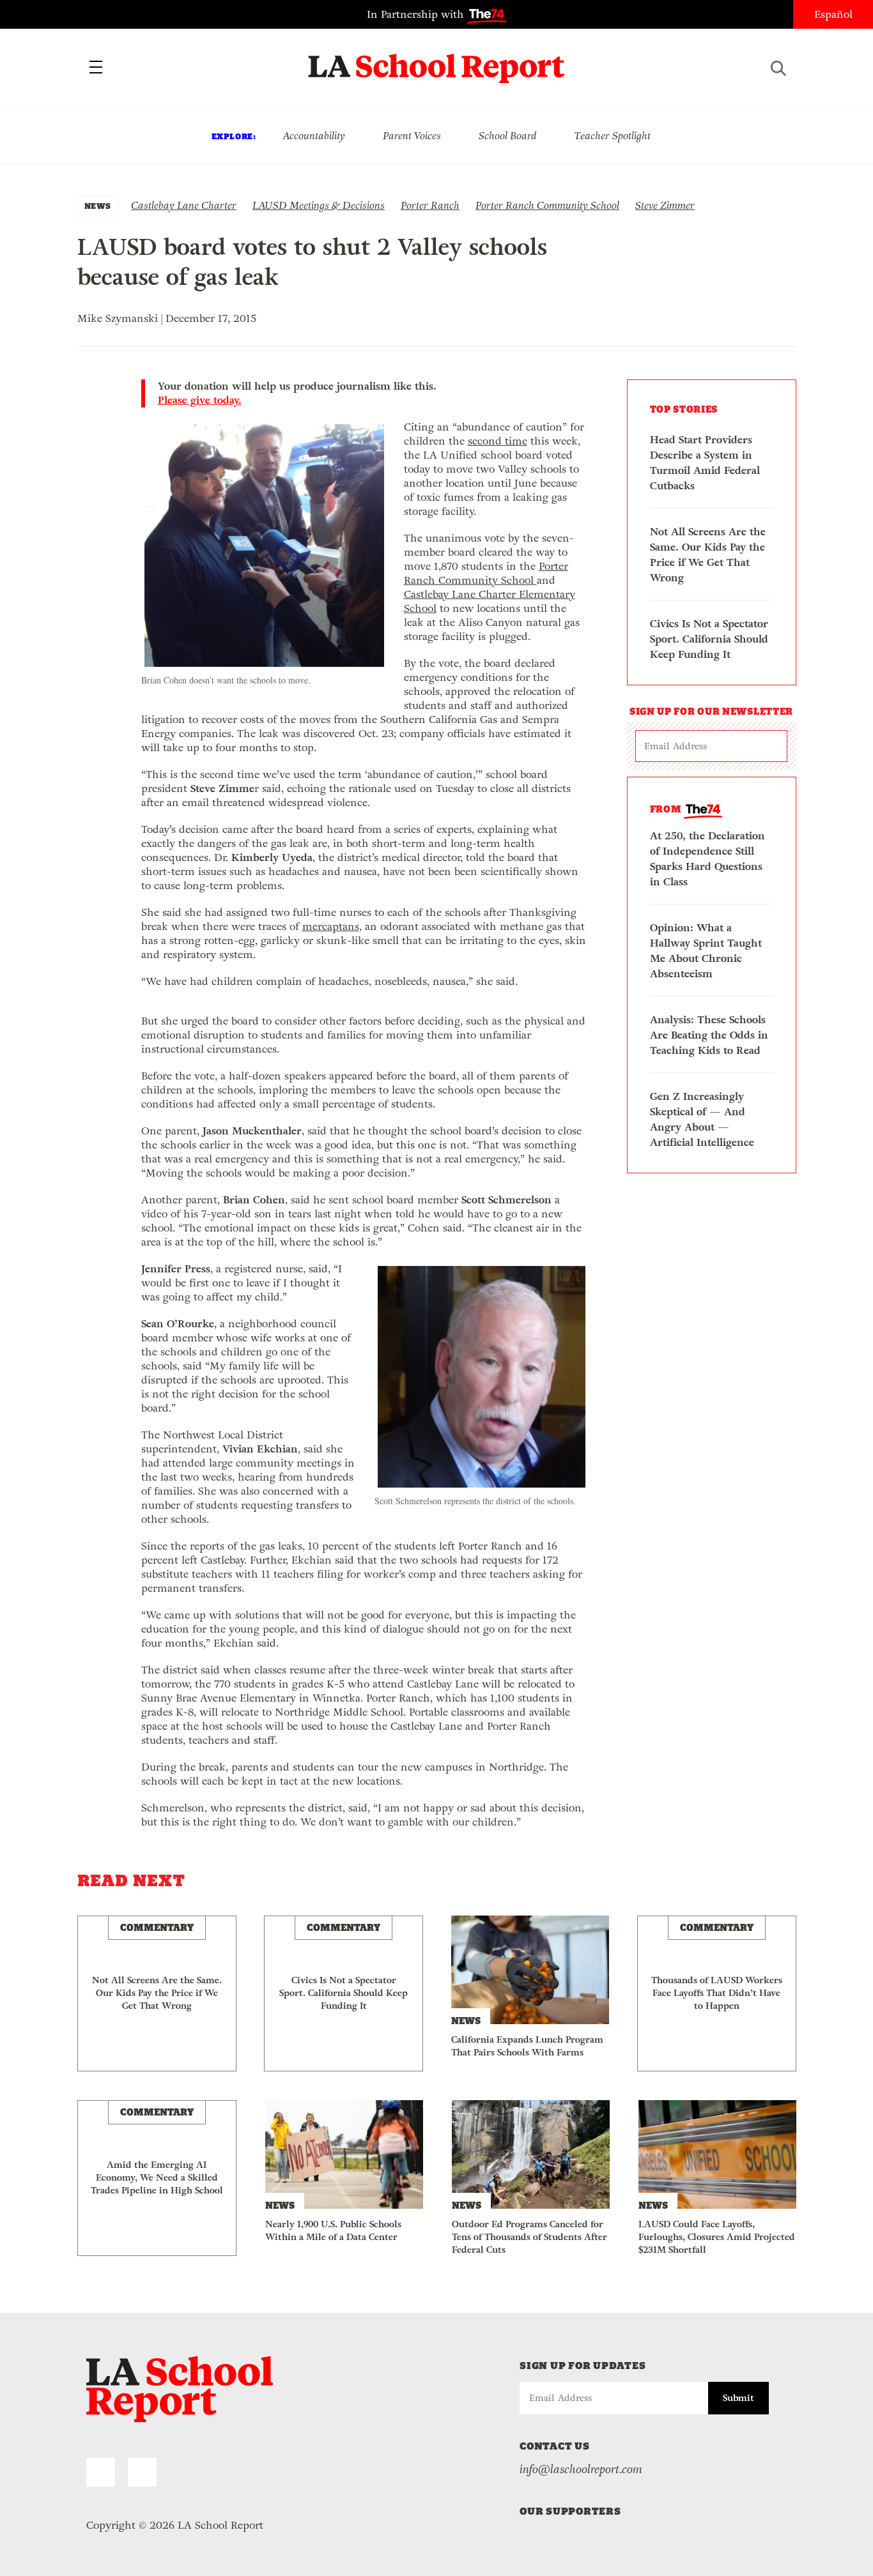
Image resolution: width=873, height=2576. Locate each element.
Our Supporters (570, 2511)
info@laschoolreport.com (581, 2469)
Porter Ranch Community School (547, 205)
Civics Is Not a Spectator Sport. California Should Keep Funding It (709, 639)
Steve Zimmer (665, 205)
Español (833, 14)
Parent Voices (412, 136)
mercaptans (331, 926)
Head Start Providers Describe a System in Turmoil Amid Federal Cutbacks (705, 463)
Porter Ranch (430, 205)
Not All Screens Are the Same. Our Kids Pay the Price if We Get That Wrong (708, 555)
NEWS (98, 206)
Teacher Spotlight (613, 136)
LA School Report (437, 61)
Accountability (314, 136)
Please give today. (200, 400)
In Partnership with (417, 14)
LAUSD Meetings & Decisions (319, 205)
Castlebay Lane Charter (184, 205)
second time (498, 441)
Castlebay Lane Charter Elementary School (490, 601)
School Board (508, 136)
